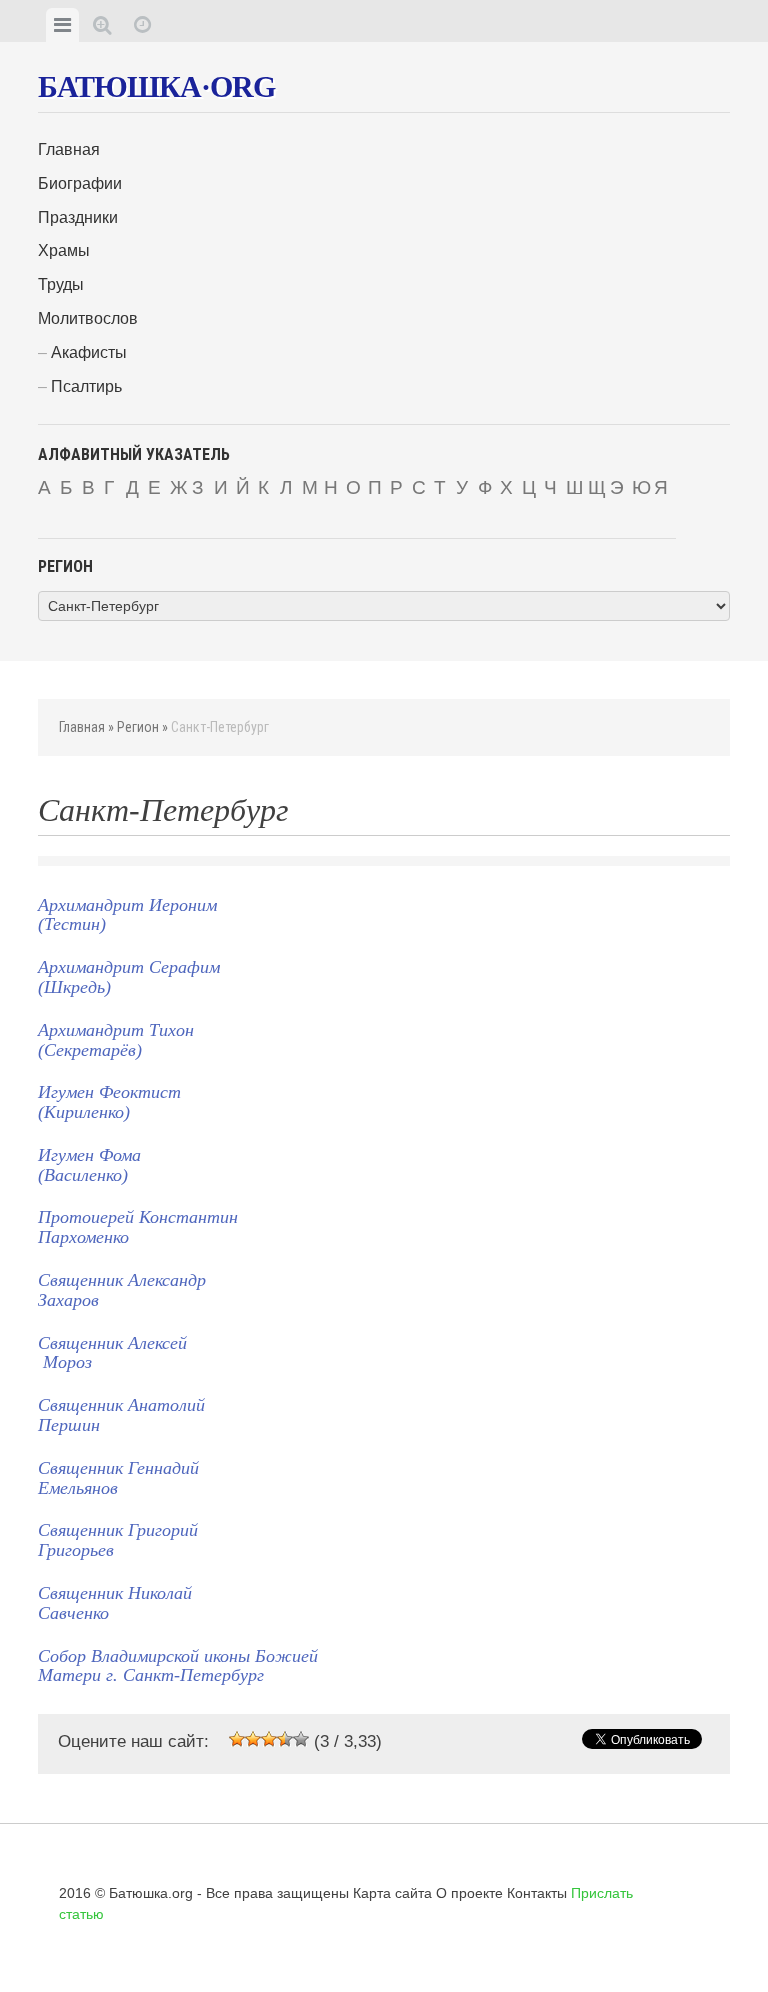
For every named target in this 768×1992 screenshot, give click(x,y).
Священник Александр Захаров (122, 1290)
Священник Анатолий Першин (121, 1415)
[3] (269, 1739)
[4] (285, 1739)
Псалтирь (86, 386)
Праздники (78, 217)
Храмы (64, 250)
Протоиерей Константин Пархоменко (138, 1227)
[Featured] (142, 25)
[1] (237, 1739)
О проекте (469, 1893)
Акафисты (89, 352)
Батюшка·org (156, 86)
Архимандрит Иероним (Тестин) (127, 915)
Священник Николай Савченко (115, 1603)
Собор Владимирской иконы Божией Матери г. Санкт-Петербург (178, 1666)
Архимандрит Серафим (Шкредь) (129, 977)
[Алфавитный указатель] (102, 25)
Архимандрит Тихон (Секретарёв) (116, 1040)
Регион (138, 727)
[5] (301, 1739)
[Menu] (62, 25)
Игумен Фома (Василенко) (89, 1165)
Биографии (80, 183)
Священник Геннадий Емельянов (118, 1478)
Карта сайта (392, 1893)
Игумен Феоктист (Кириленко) (109, 1102)
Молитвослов (88, 318)
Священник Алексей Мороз (112, 1353)
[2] (253, 1739)
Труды (61, 284)
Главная (69, 149)
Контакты (537, 1893)
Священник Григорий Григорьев (118, 1540)
